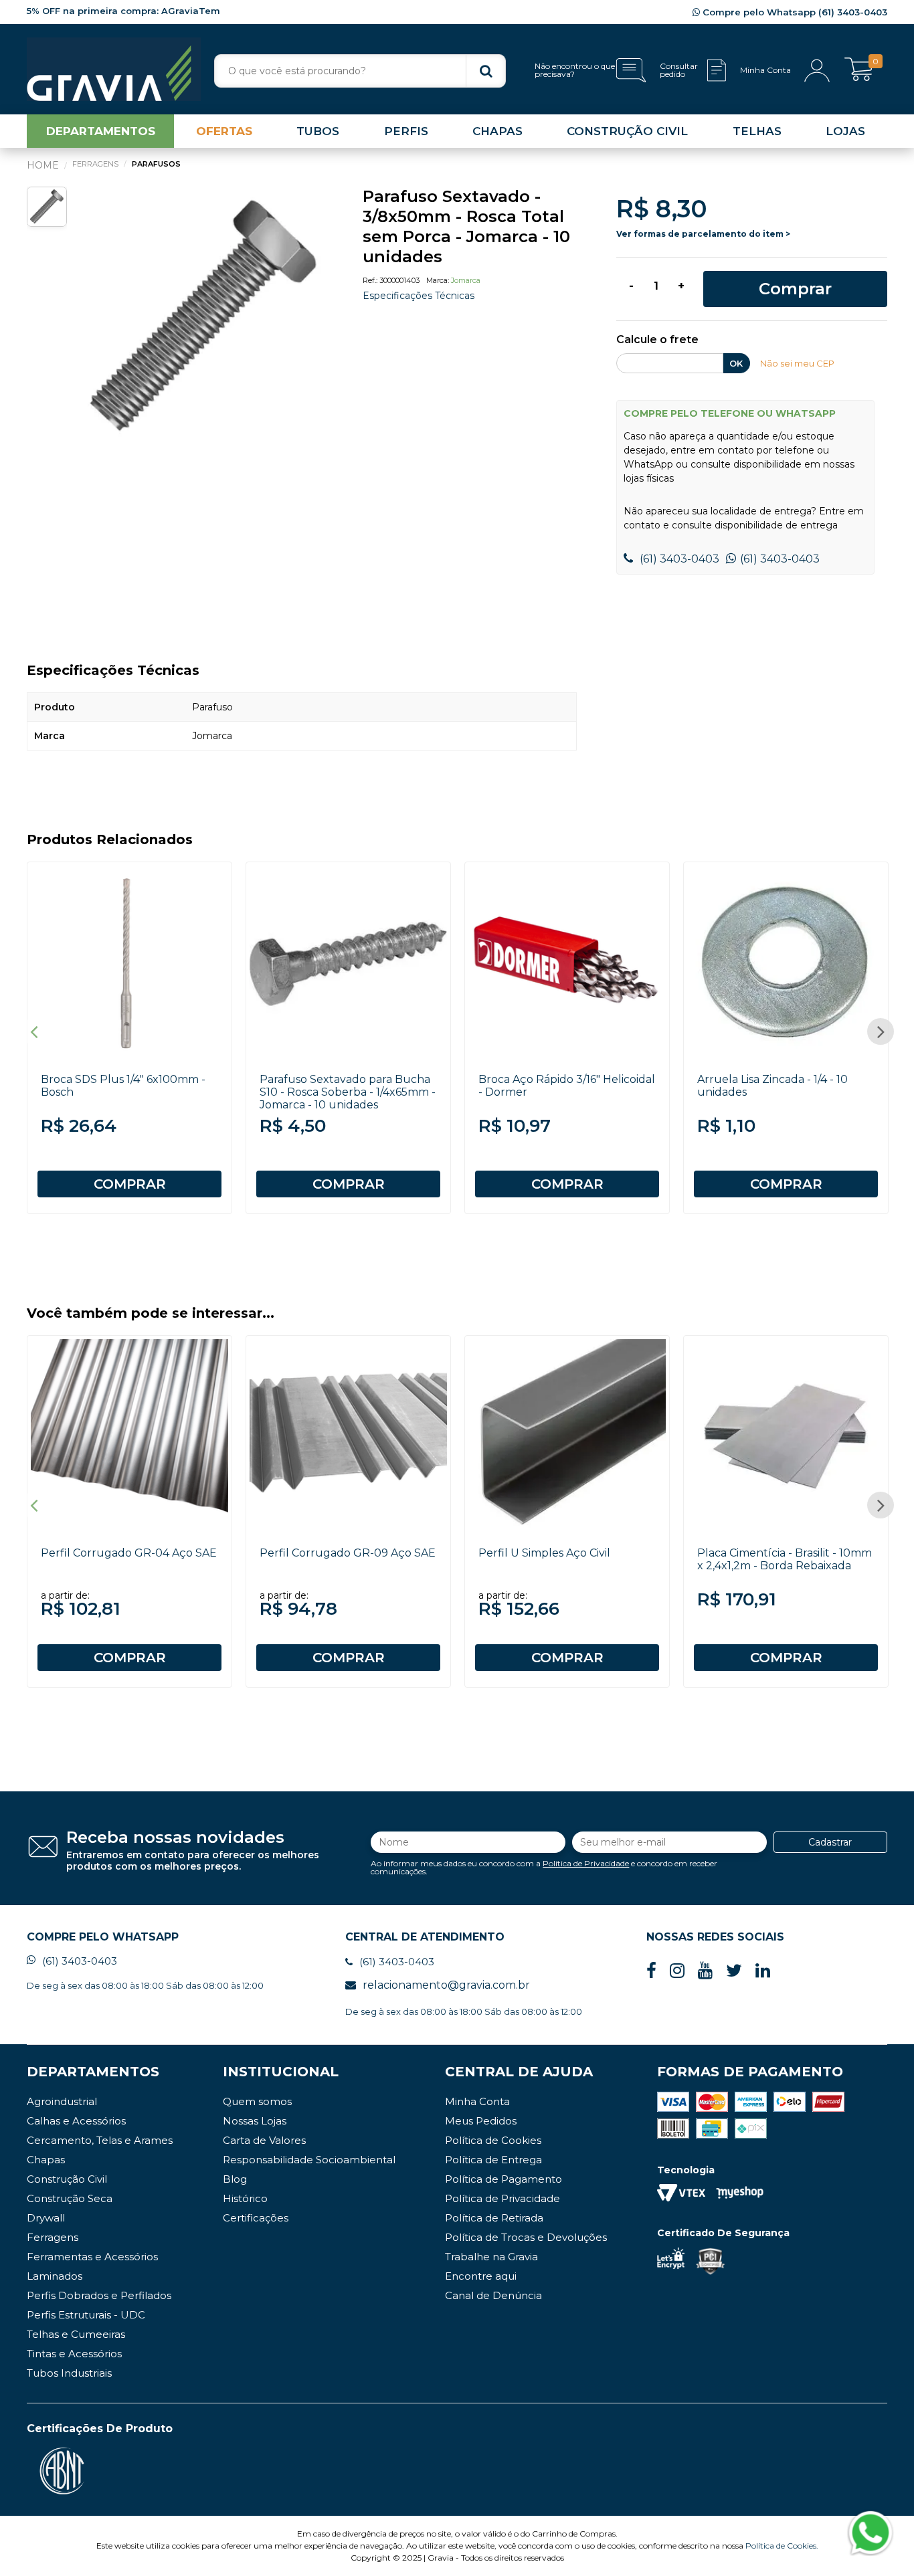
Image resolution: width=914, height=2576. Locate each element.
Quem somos (257, 2101)
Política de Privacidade (586, 1863)
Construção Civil (67, 2179)
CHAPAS (497, 131)
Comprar (795, 289)
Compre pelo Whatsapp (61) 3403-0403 (794, 12)
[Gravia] (114, 69)
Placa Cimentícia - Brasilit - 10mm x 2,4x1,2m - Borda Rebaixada (785, 1559)
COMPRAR (130, 1184)
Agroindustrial (62, 2101)
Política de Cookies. (782, 2546)
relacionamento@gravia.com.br (446, 1985)
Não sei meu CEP (797, 363)
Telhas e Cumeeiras (76, 2334)
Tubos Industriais (69, 2373)
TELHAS (757, 131)
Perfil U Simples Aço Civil (544, 1553)
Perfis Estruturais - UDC (86, 2315)
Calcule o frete (657, 340)
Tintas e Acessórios (74, 2354)
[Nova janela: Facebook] (651, 1971)
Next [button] (881, 1031)
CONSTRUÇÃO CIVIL (627, 131)
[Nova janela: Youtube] (705, 1971)
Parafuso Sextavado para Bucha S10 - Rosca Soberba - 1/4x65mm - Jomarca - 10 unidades (348, 1092)
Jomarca (466, 280)
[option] (204, 317)
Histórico (245, 2198)
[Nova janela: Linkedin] (763, 1971)
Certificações (256, 2218)
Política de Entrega (493, 2160)
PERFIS (406, 131)
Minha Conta (477, 2101)
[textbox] (360, 71)
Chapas (46, 2160)
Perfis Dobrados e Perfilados (99, 2295)
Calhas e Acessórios (76, 2121)
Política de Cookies (493, 2140)
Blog (235, 2179)
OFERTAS (224, 131)
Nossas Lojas (255, 2121)
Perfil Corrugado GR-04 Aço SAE (129, 1553)
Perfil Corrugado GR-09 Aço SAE (348, 1553)
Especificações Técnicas (419, 296)
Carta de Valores (264, 2140)
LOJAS (845, 131)
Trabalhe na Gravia (491, 2257)
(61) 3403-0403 (678, 559)
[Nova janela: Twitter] (734, 1971)
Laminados (55, 2276)
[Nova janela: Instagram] (677, 1971)
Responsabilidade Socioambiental (309, 2160)
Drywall (46, 2218)
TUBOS (318, 131)
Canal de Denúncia (493, 2295)
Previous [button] (33, 1031)
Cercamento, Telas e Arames (100, 2140)
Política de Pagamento (504, 2179)
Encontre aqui (481, 2276)
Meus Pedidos (481, 2121)
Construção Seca (70, 2198)
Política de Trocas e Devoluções (526, 2237)
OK (736, 363)
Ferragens (53, 2237)
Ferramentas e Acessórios (92, 2257)
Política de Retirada (494, 2218)
